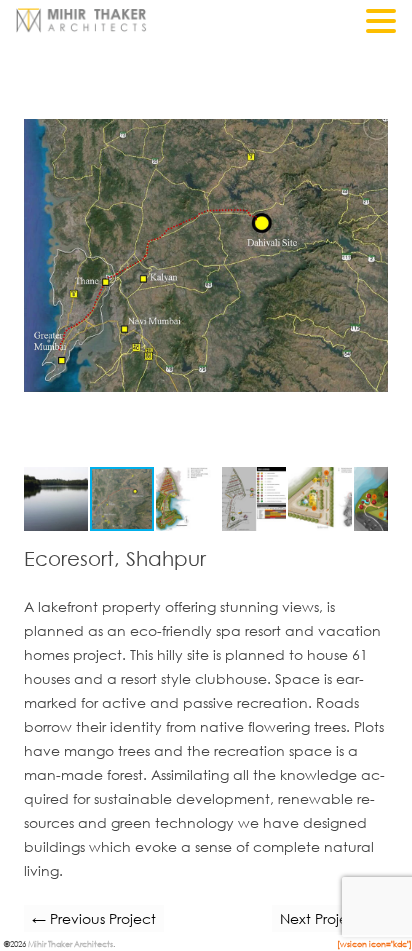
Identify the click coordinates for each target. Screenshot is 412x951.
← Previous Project (94, 918)
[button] (370, 63)
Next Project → (330, 918)
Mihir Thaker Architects (70, 943)
